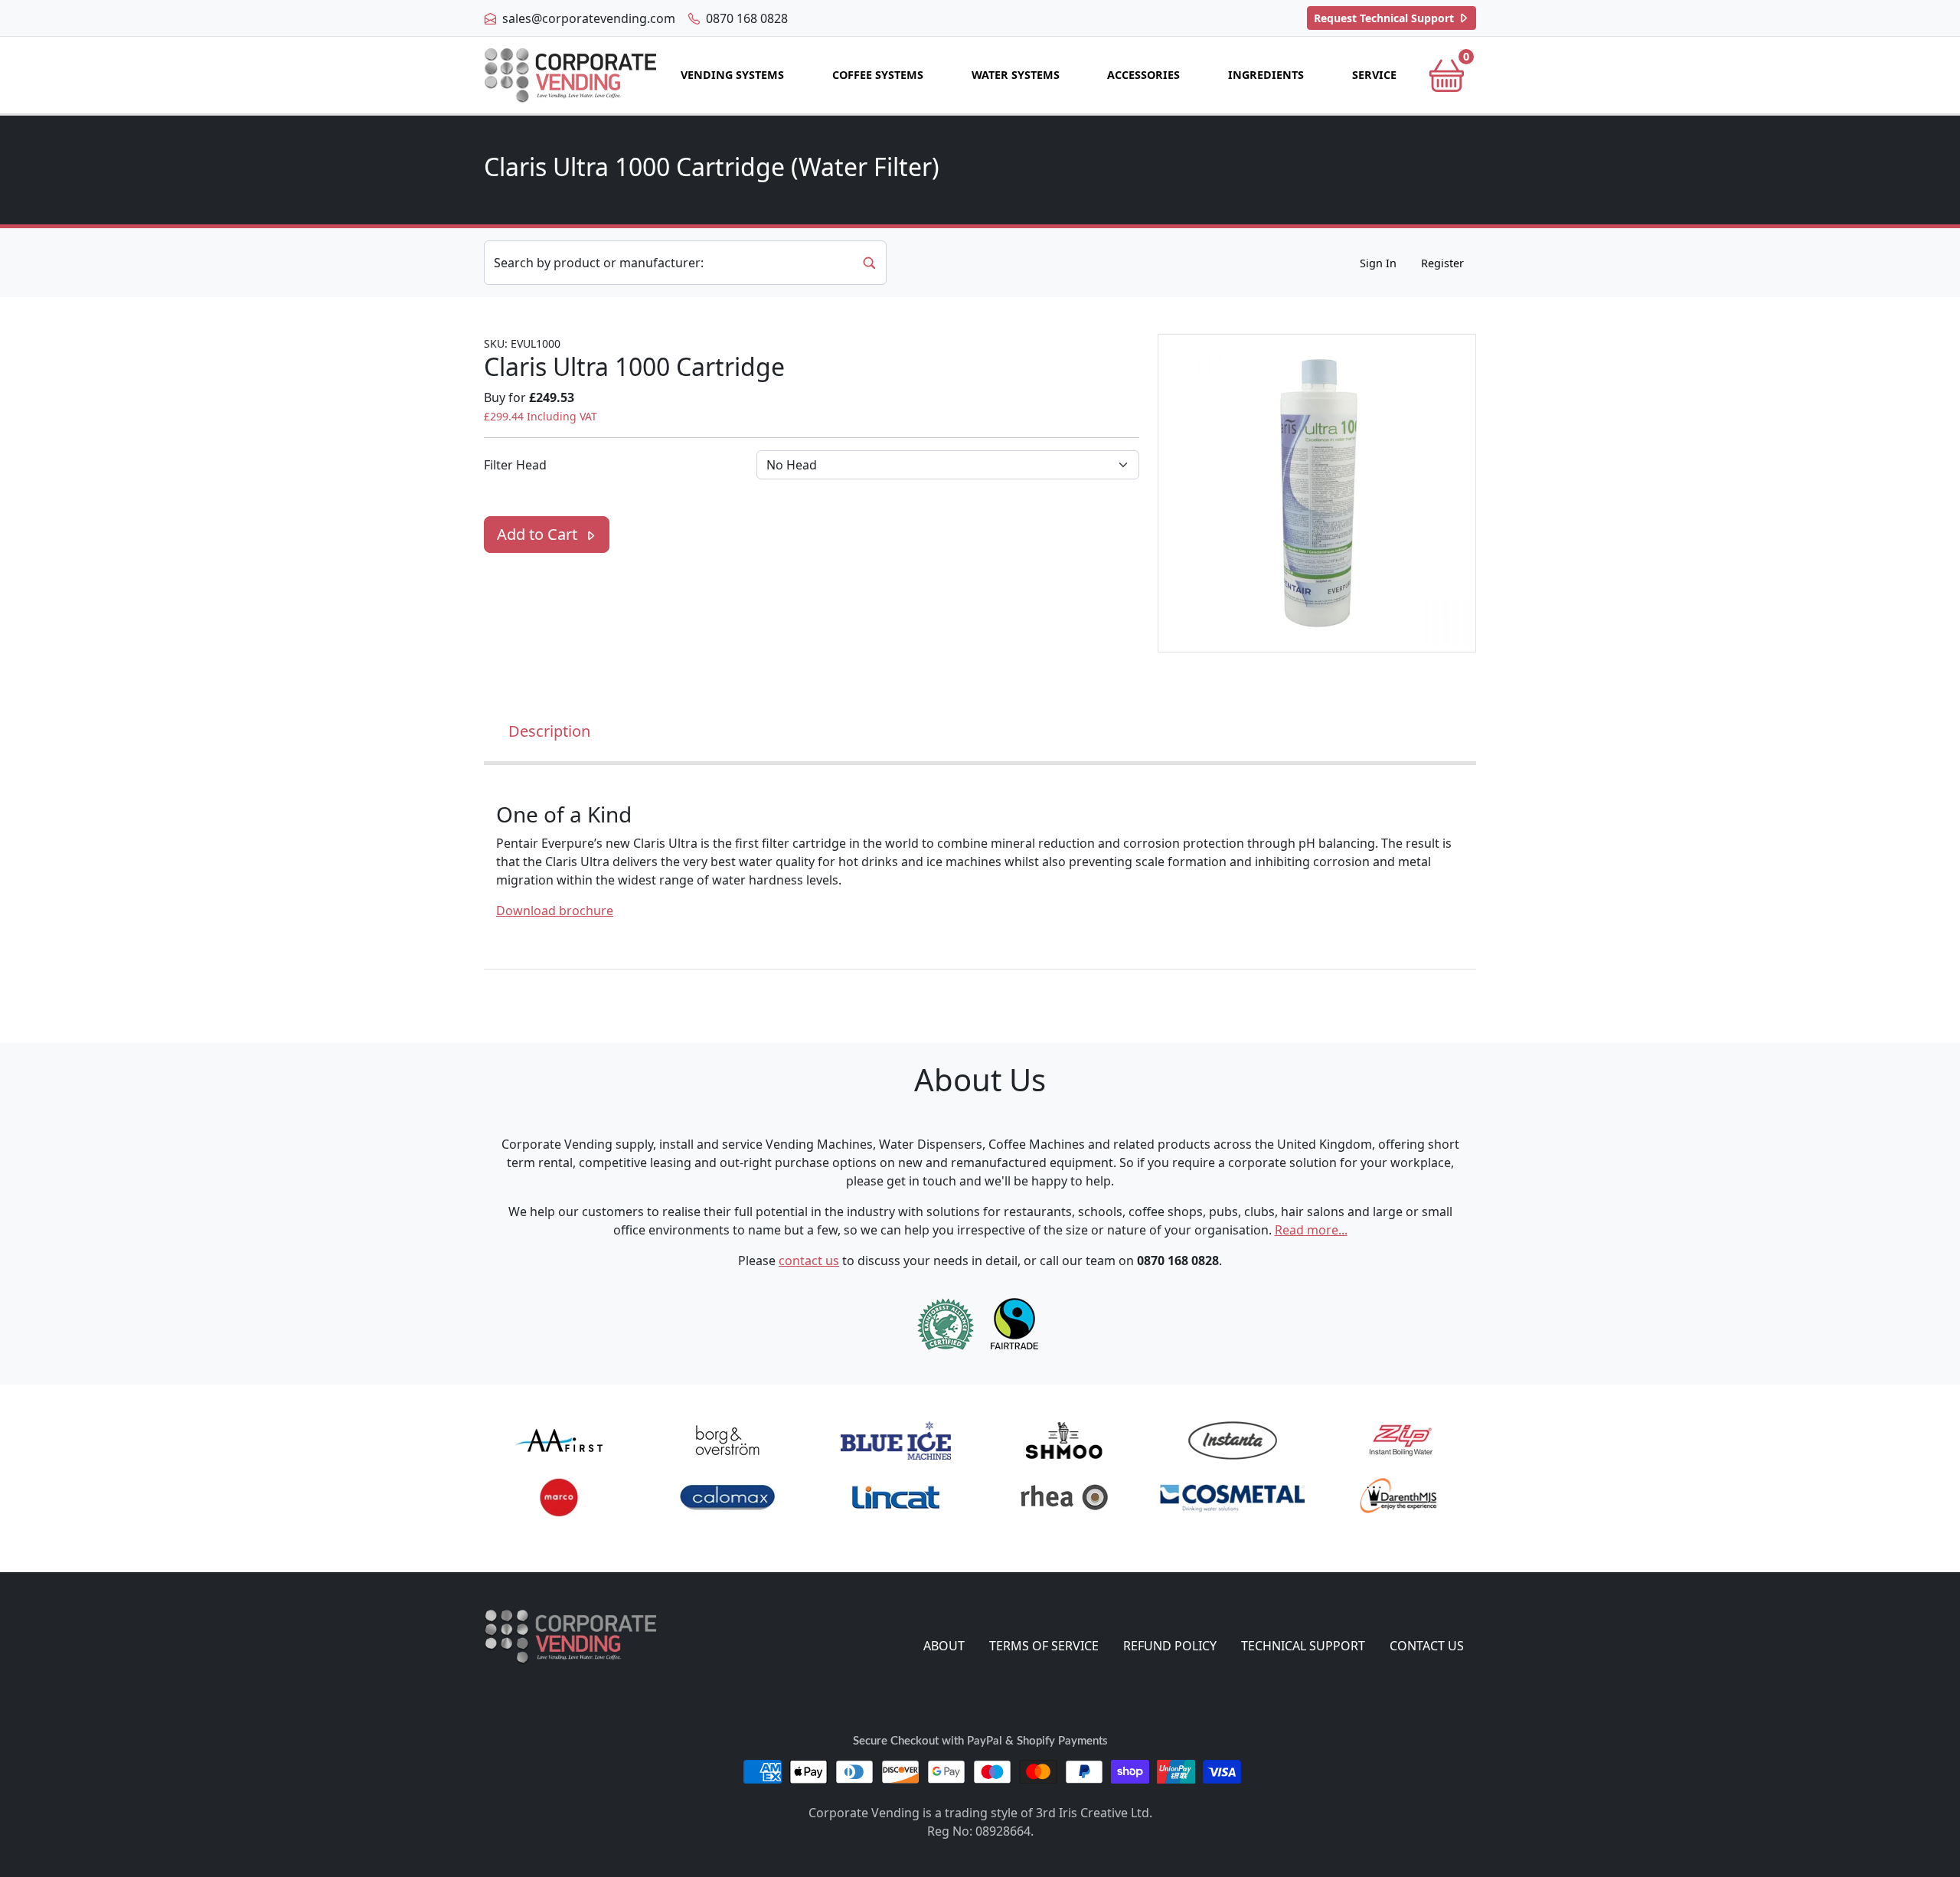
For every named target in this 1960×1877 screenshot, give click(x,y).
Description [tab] (549, 731)
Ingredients (1266, 75)
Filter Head (515, 465)
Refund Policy (1170, 1646)
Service (1374, 75)
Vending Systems (732, 75)
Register (1442, 263)
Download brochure (555, 911)
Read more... (1311, 1230)
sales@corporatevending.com (587, 18)
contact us (809, 1261)
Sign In (1378, 263)
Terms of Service (1044, 1646)
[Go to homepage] (570, 75)
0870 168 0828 (745, 18)
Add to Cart (539, 534)
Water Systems (1016, 75)
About (944, 1646)
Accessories (1143, 75)
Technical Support (1385, 18)
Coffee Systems (878, 75)
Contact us (1427, 1646)
